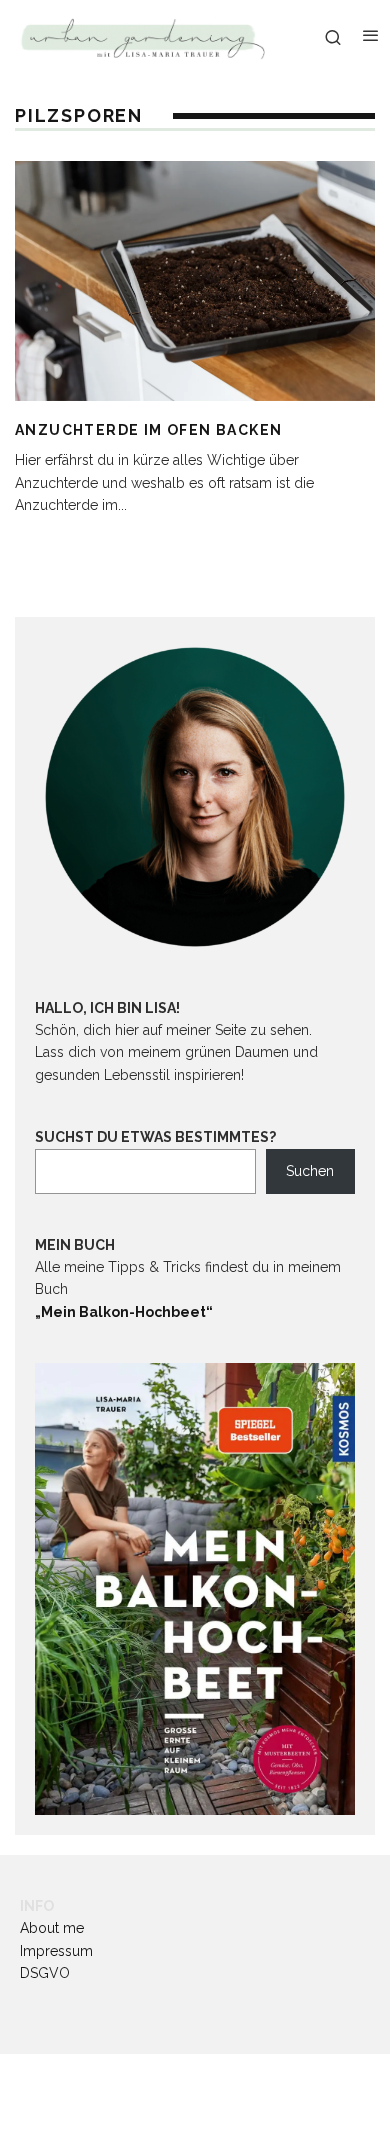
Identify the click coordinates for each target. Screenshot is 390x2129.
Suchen (310, 1171)
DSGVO (45, 1973)
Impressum (56, 1951)
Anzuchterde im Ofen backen (148, 430)
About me (52, 1928)
